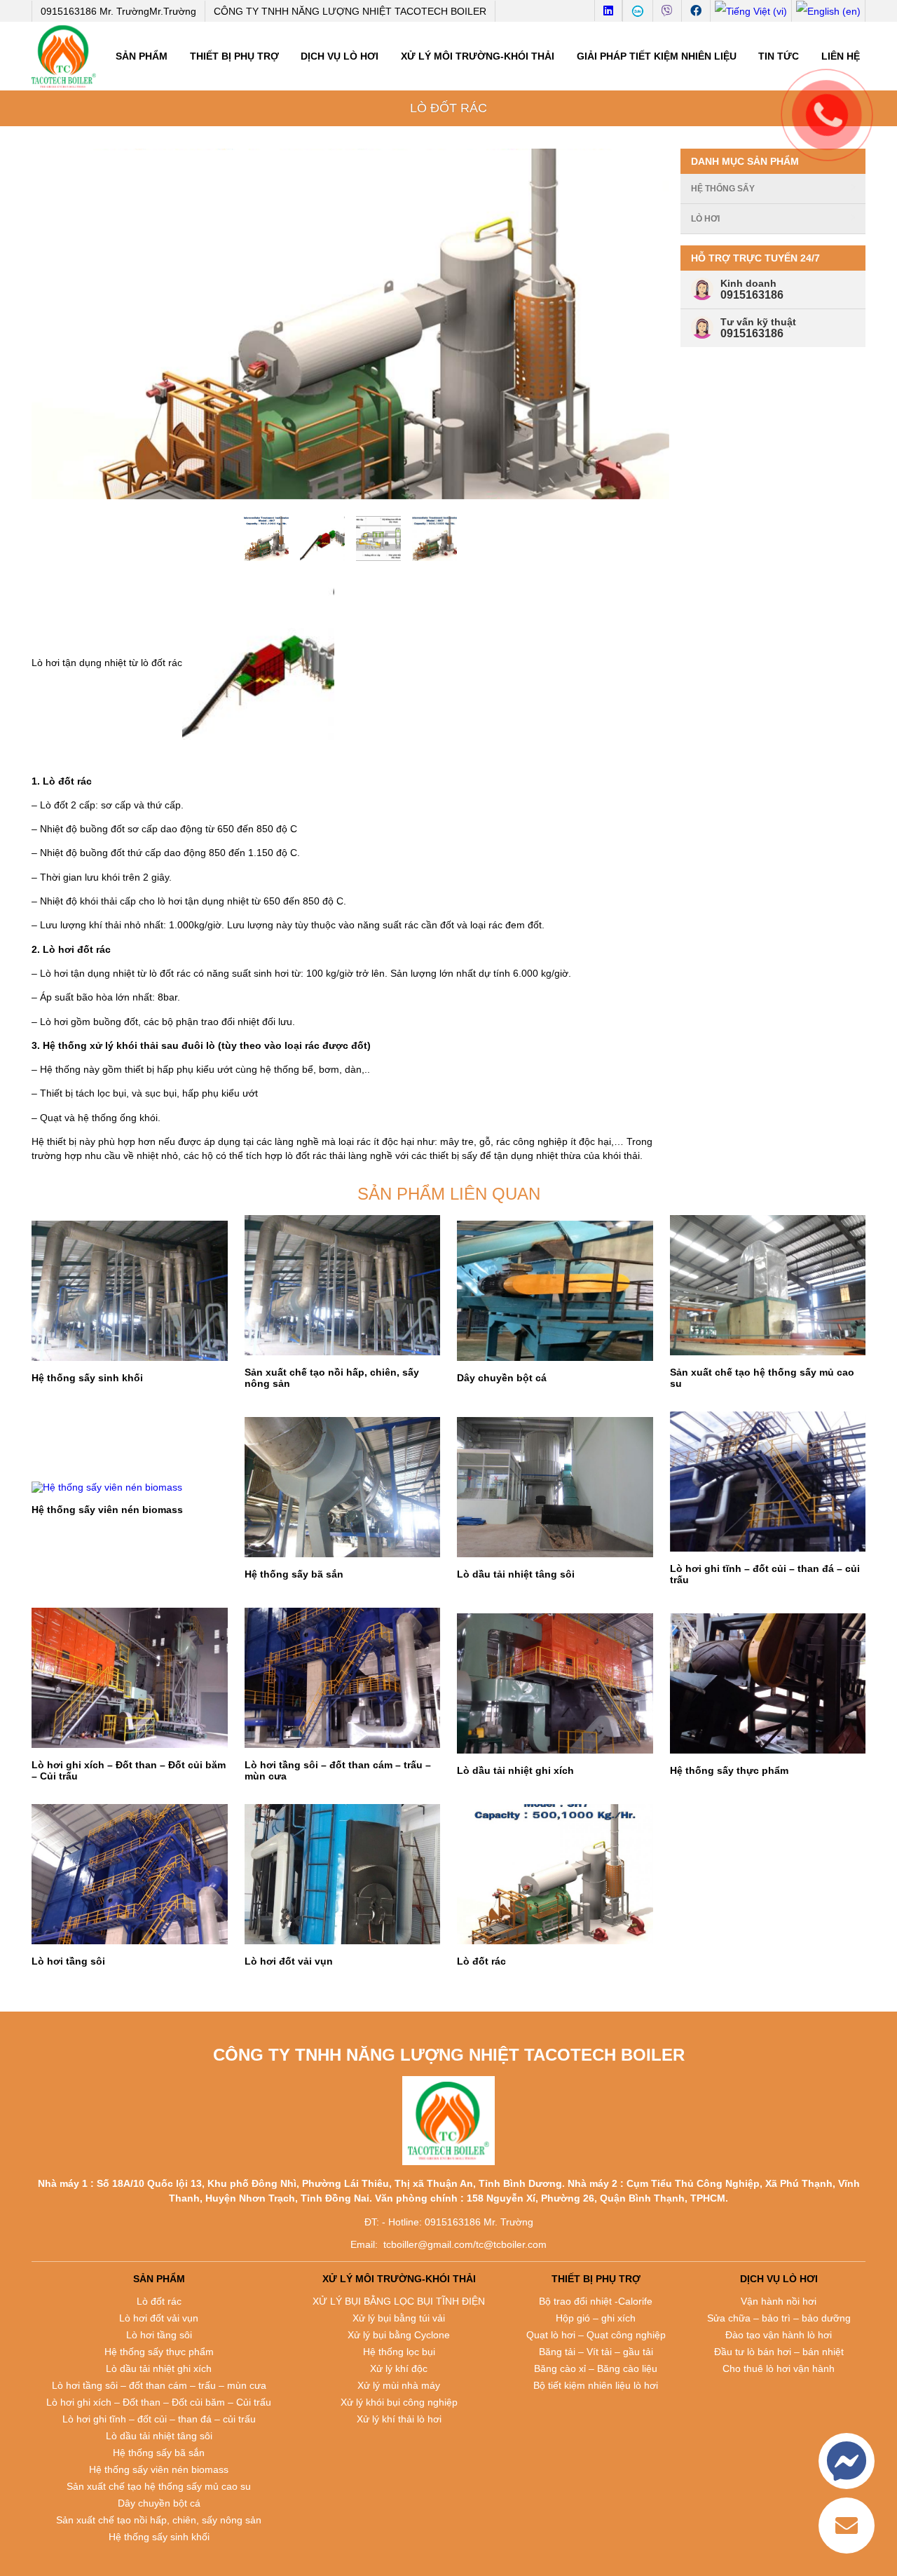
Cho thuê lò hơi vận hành (779, 2368)
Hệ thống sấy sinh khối (159, 2537)
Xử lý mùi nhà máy (399, 2385)
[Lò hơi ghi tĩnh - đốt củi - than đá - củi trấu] (768, 1482)
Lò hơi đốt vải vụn (159, 2318)
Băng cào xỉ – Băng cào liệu (596, 2368)
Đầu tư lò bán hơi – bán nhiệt (779, 2352)
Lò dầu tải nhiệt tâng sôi (159, 2436)
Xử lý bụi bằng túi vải (399, 2318)
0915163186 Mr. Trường (118, 11)
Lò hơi (705, 219)
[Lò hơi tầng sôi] (130, 1874)
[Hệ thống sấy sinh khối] (130, 1291)
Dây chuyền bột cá (159, 2503)
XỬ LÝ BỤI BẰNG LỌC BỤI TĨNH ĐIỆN (399, 2301)
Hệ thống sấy (723, 189)
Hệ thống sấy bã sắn (159, 2453)
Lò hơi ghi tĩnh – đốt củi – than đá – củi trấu (159, 2419)
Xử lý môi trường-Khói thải (478, 56)
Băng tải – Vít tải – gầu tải (596, 2352)
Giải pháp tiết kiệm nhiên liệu (657, 56)
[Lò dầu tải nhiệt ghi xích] (555, 1683)
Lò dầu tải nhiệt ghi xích (159, 2368)
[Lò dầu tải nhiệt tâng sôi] (555, 1487)
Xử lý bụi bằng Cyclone (399, 2335)
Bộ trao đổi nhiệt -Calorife (596, 2301)
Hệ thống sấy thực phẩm (159, 2352)
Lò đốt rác (159, 2301)
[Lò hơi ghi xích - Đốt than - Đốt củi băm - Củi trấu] (130, 1678)
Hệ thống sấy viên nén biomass (159, 2469)
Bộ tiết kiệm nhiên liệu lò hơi (596, 2385)
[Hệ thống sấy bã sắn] (343, 1487)
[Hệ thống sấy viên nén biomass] (130, 1487)
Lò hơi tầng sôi (159, 2335)
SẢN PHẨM (142, 56)
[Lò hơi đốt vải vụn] (343, 1874)
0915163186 (752, 295)
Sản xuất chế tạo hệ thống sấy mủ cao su (159, 2486)
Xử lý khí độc (399, 2368)
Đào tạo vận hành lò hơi (779, 2335)
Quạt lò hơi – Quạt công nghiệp (596, 2335)
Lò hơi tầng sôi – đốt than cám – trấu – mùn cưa (159, 2385)
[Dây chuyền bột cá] (555, 1291)
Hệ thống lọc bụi (399, 2352)
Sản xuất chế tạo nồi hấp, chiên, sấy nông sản (159, 2520)
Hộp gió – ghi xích (596, 2318)
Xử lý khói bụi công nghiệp (399, 2402)
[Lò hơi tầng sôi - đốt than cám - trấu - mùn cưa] (343, 1678)
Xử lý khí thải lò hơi (399, 2419)
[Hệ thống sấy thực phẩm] (768, 1683)
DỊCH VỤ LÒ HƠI (340, 56)
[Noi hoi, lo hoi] (64, 56)
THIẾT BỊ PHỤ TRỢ (234, 56)
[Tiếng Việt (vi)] (751, 11)
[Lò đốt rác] (555, 1874)
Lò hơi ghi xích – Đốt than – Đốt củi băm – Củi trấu (159, 2402)
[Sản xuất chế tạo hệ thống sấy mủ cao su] (768, 1285)
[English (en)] (828, 11)
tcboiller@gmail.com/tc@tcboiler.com (465, 2244)
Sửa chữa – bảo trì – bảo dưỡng (779, 2318)
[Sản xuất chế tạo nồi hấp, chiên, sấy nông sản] (343, 1285)
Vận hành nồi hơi (779, 2301)
